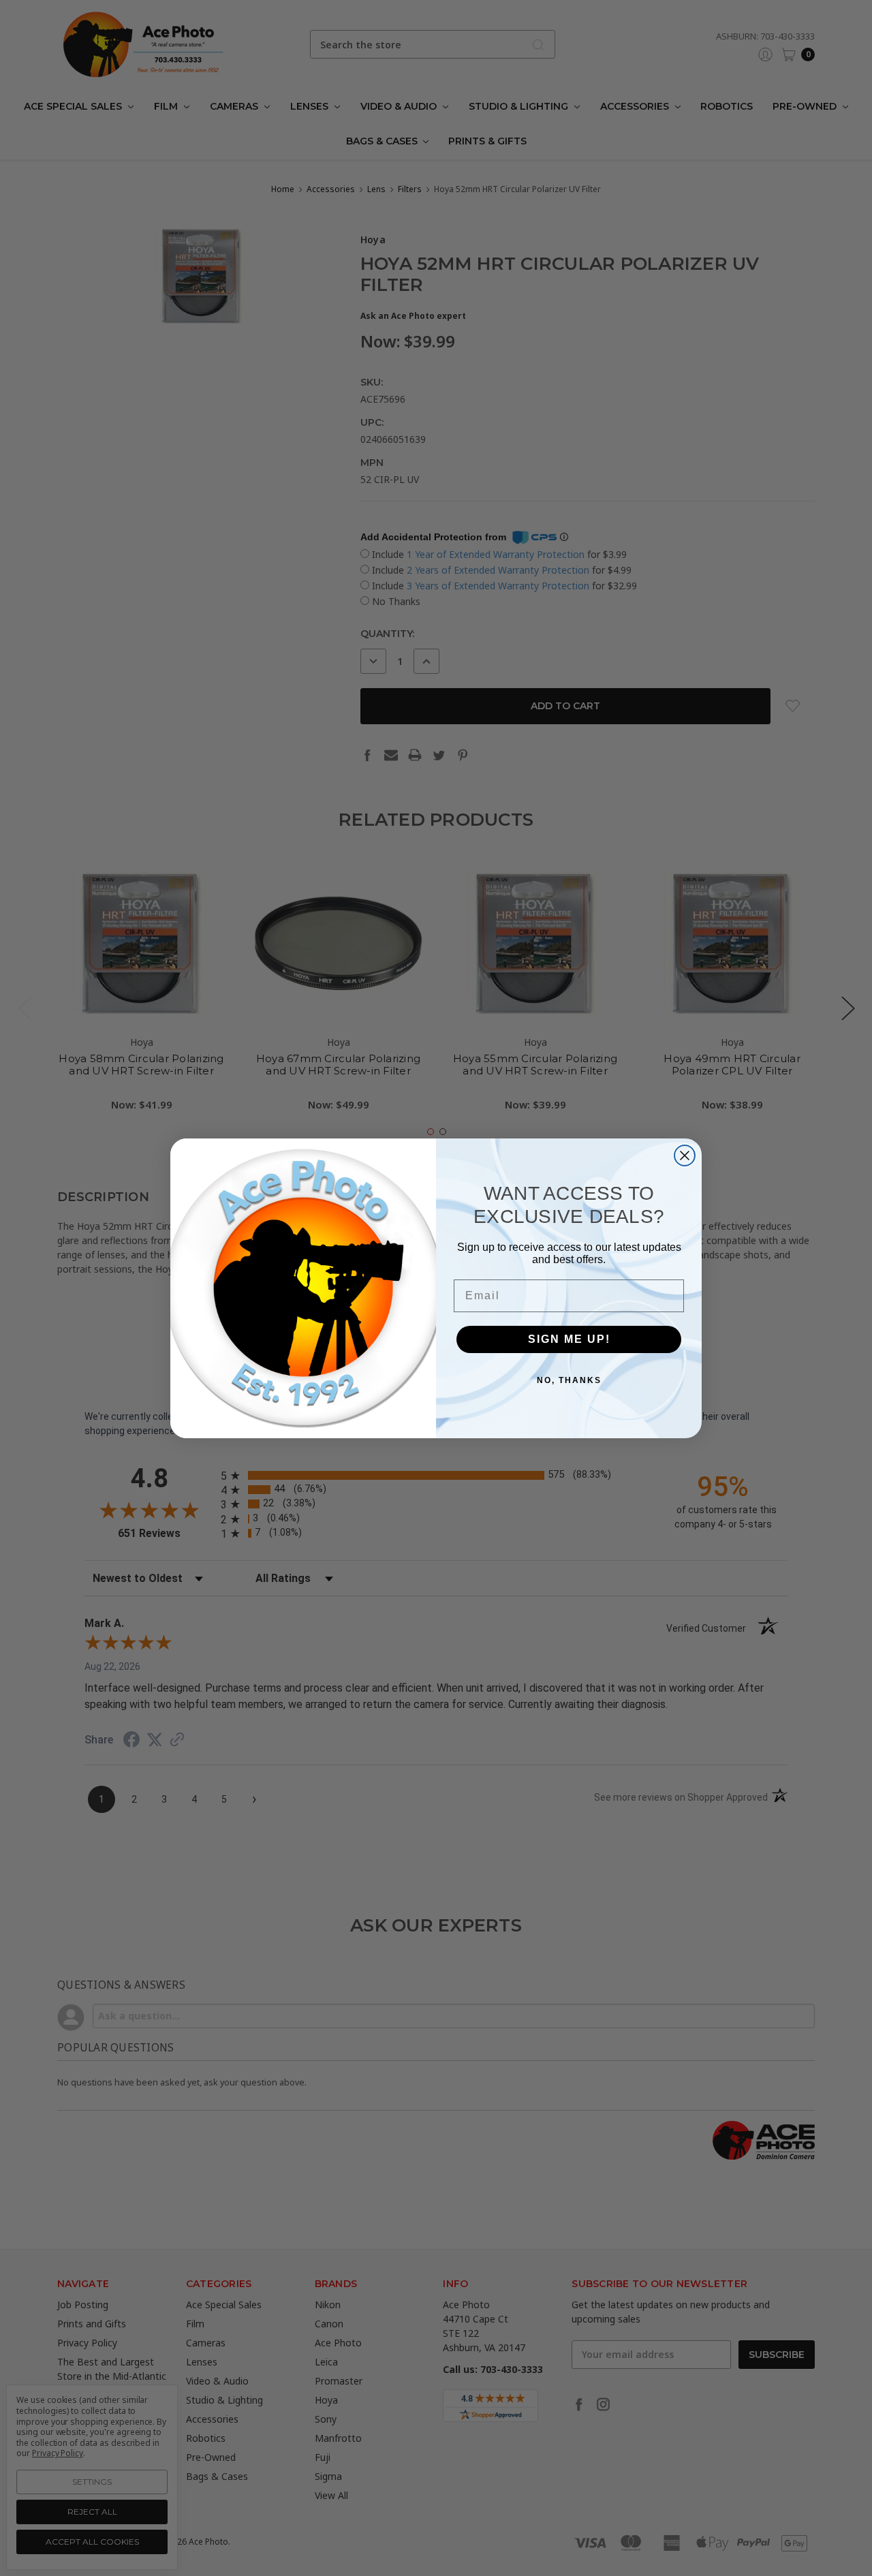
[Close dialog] (685, 1155)
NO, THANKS (569, 1380)
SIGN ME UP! (569, 1339)
